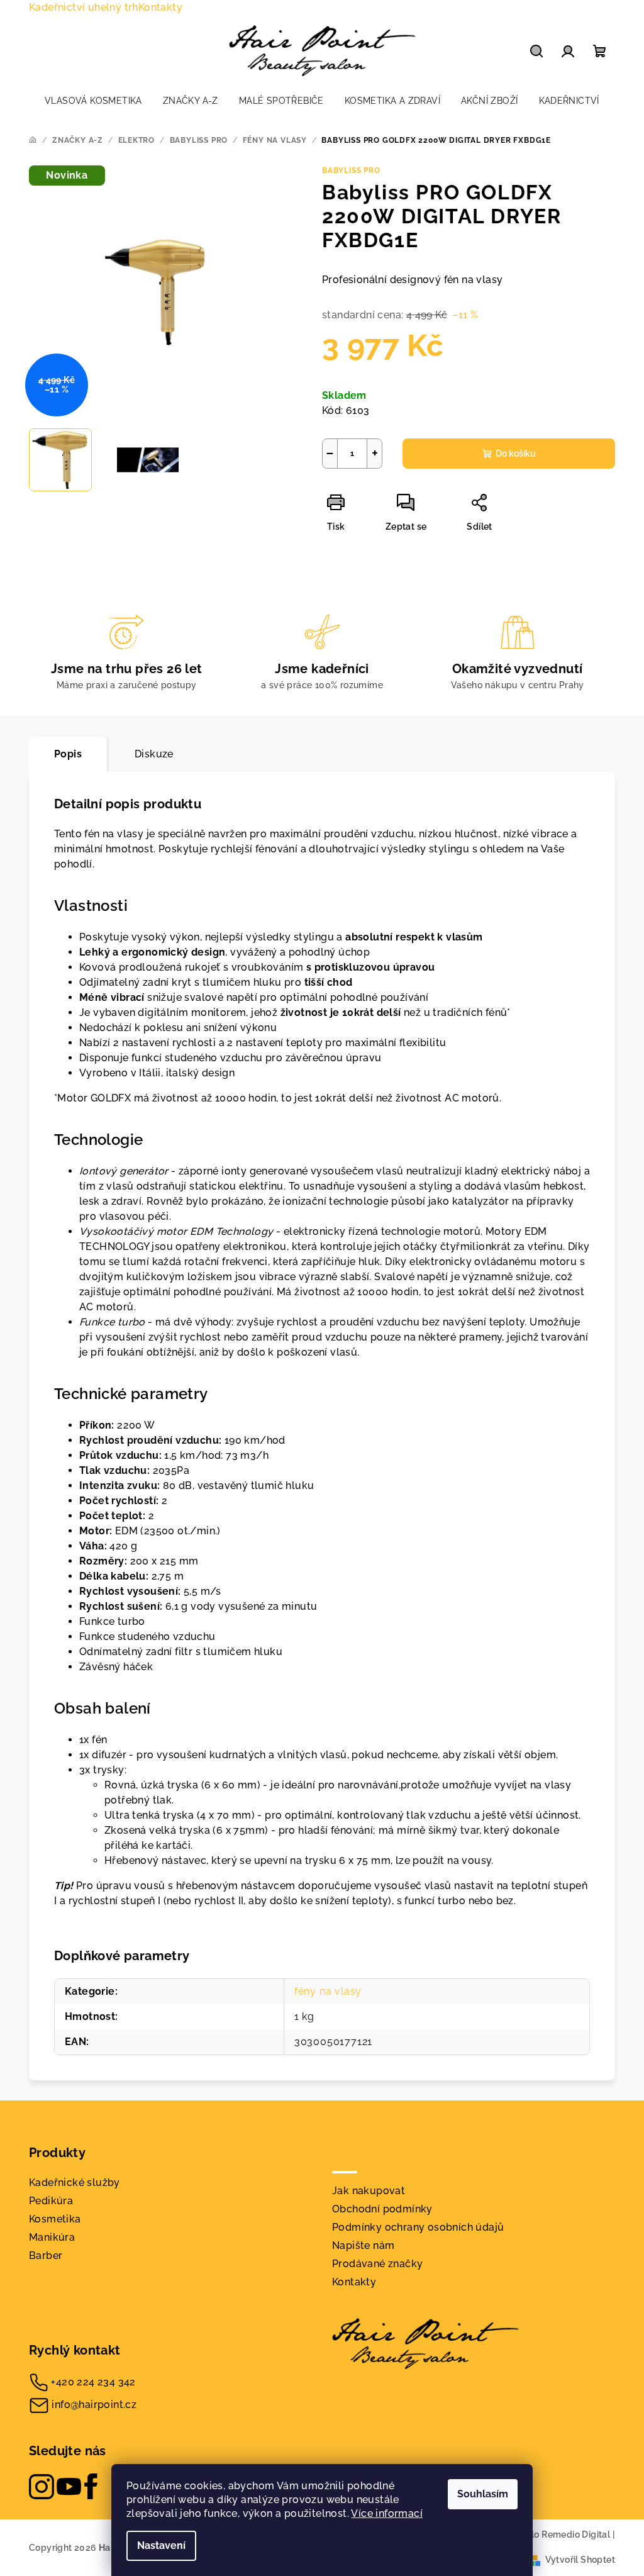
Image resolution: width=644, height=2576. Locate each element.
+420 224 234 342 (93, 2382)
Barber (46, 2255)
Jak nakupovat (369, 2191)
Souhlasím (483, 2494)
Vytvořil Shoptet (580, 2560)
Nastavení (161, 2545)
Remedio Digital (576, 2534)
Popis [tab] (68, 754)
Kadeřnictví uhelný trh (84, 7)
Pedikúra (51, 2201)
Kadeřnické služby (75, 2183)
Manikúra (52, 2237)
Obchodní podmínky (382, 2209)
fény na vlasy (328, 1991)
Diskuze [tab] (154, 754)
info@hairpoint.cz (94, 2405)
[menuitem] (93, 101)
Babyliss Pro (351, 170)
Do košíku (516, 454)
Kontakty (160, 7)
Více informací (387, 2513)
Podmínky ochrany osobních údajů (418, 2227)
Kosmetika (55, 2219)
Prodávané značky (377, 2264)
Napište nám (363, 2245)
